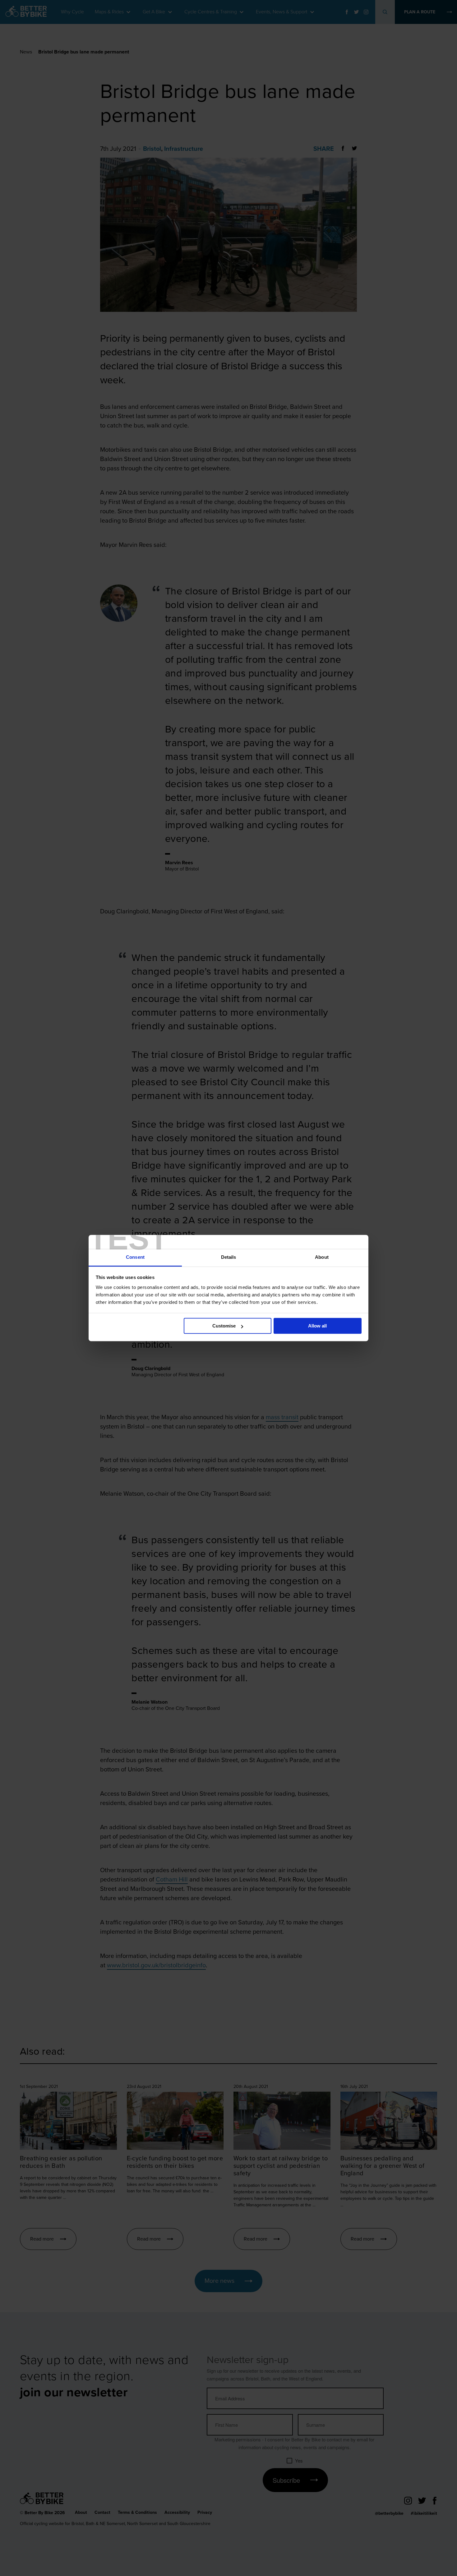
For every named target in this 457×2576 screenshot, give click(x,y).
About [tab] (322, 1257)
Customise (224, 1326)
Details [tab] (229, 1257)
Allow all (317, 1326)
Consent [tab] (135, 1257)
